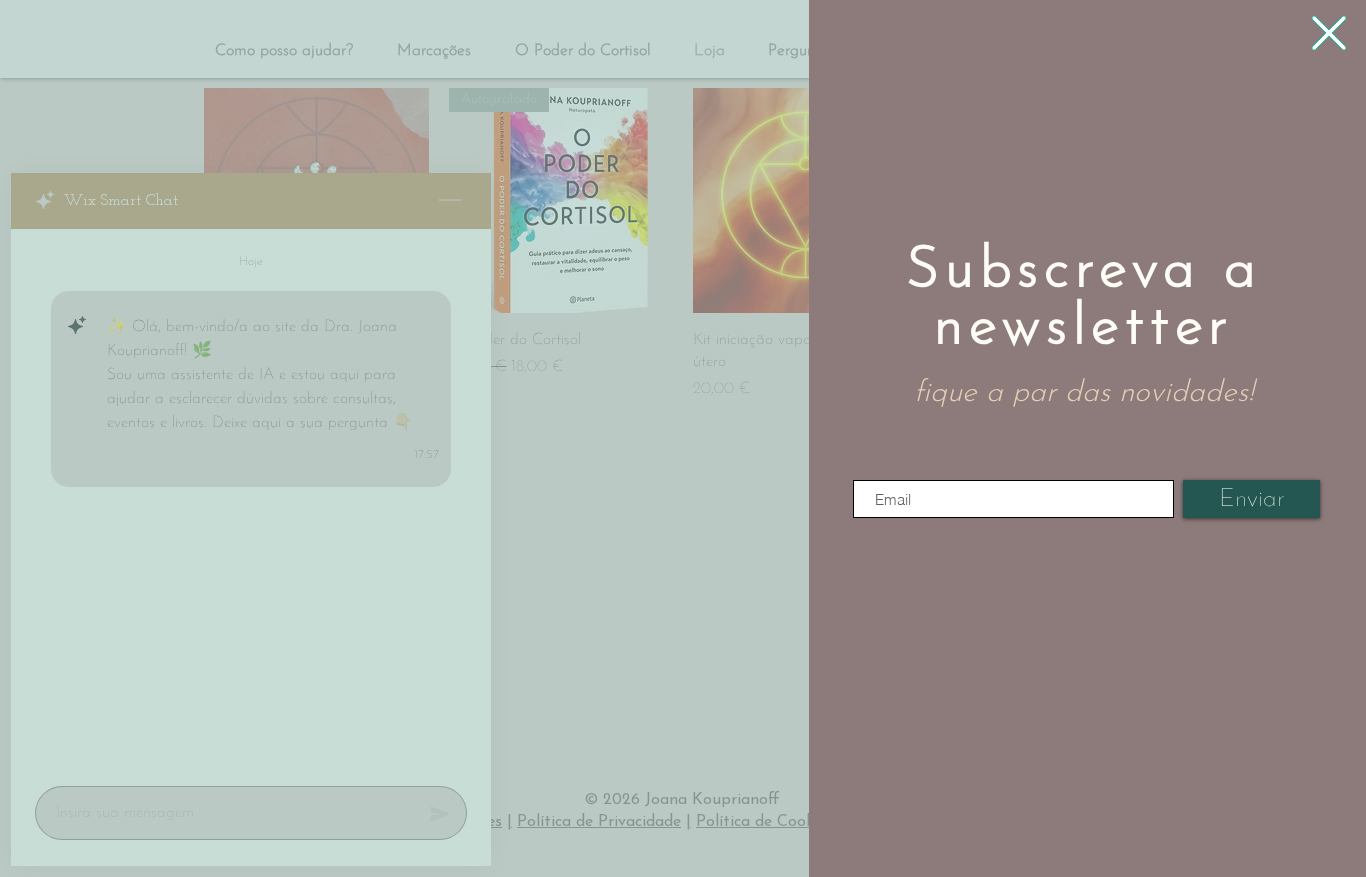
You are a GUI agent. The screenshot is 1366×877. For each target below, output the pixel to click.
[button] (1329, 33)
